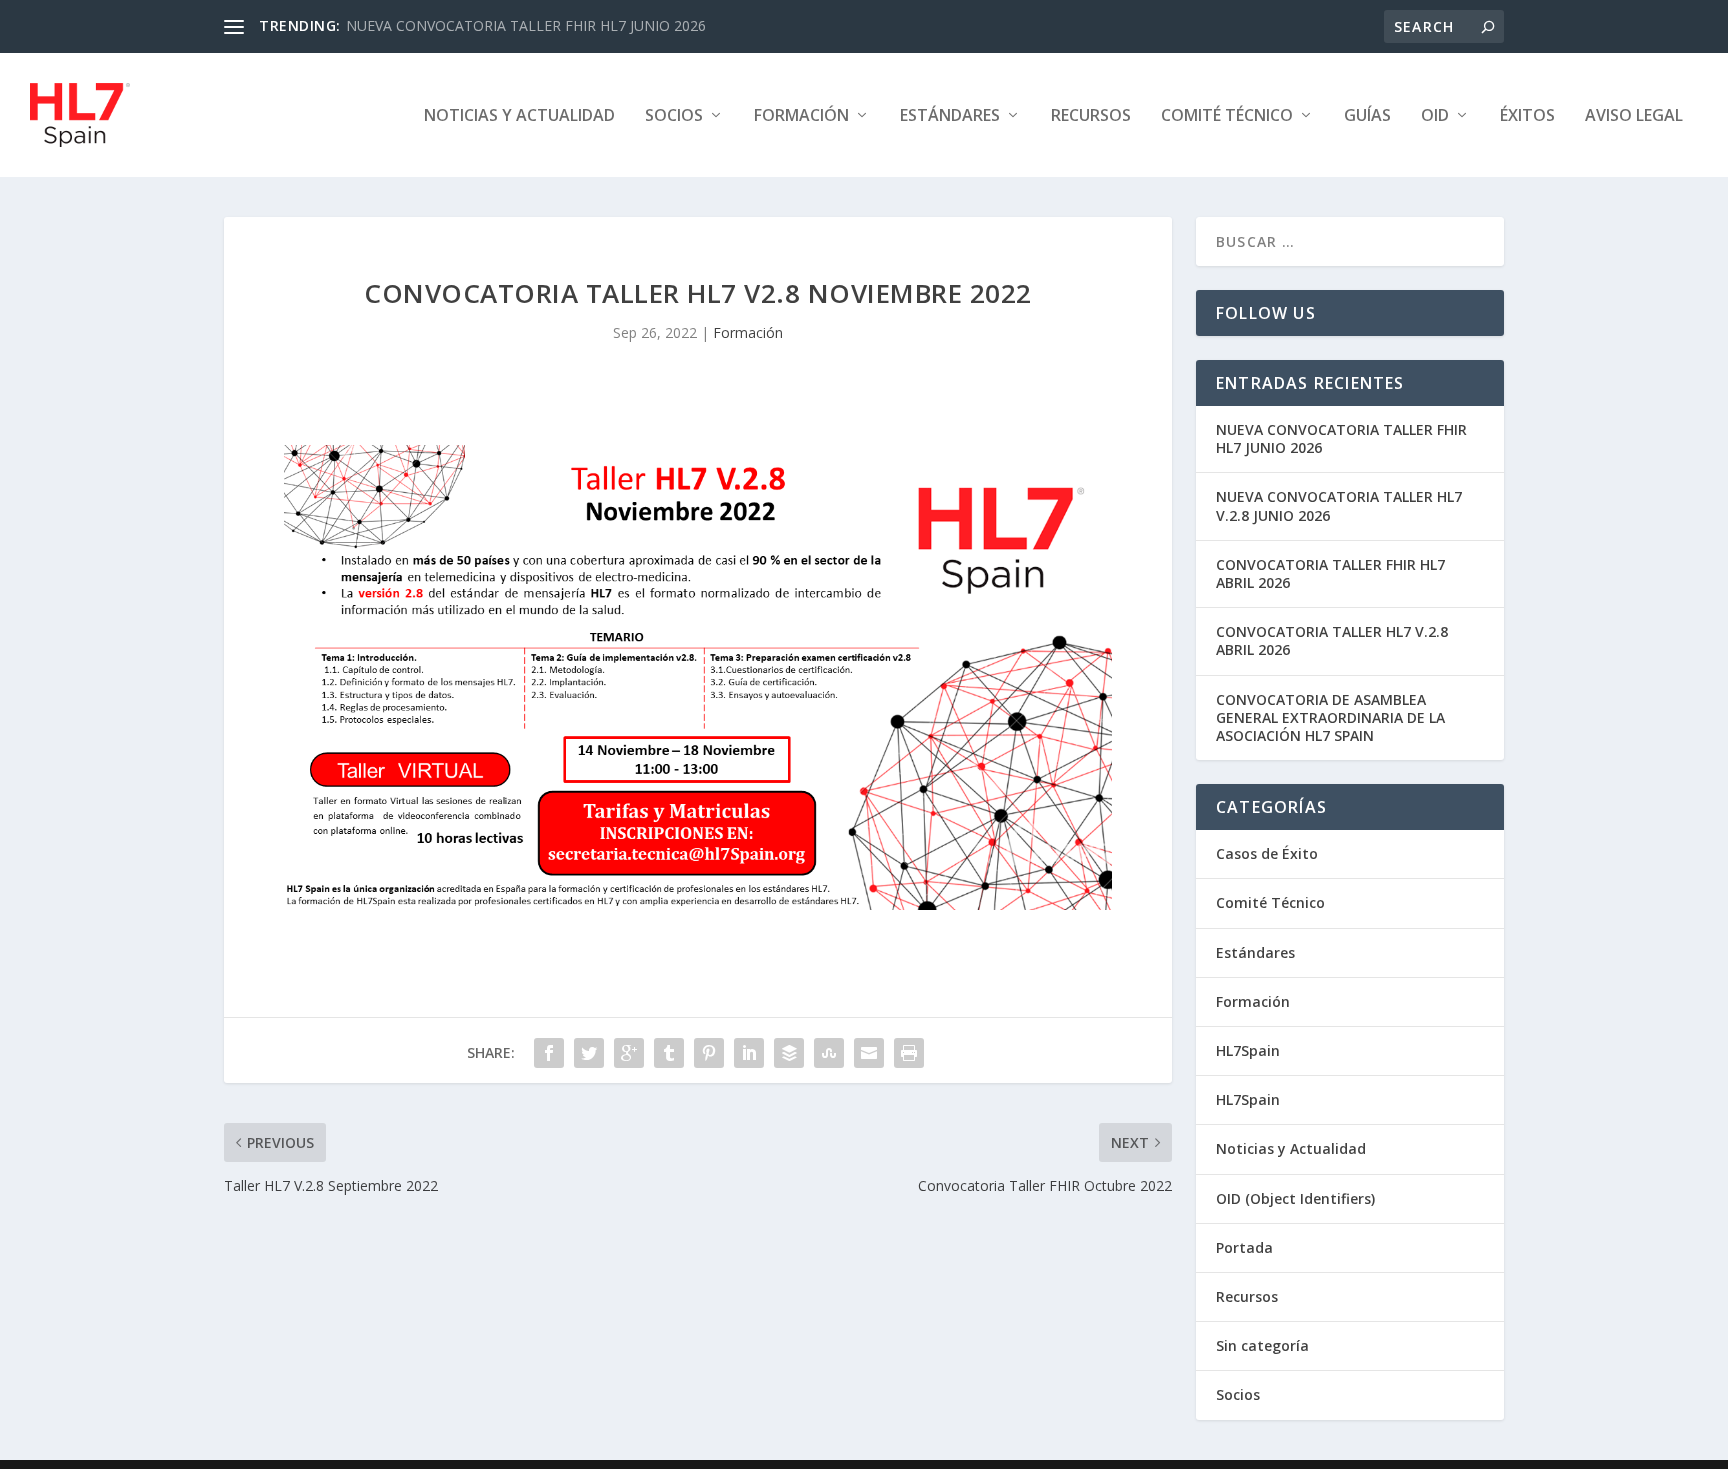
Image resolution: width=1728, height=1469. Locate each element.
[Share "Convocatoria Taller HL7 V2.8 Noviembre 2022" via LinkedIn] (749, 1053)
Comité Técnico (1270, 902)
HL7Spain (1248, 1050)
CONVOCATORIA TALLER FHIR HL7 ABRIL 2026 (1330, 573)
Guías (1367, 116)
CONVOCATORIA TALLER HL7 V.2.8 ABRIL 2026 (1332, 640)
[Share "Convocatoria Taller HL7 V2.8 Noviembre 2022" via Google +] (629, 1053)
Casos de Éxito (1267, 853)
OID (1435, 116)
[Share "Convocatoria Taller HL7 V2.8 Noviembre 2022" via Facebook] (549, 1053)
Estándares (950, 116)
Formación (801, 116)
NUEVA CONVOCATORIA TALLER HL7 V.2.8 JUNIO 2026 (1339, 505)
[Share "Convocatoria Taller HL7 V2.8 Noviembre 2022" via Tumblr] (669, 1053)
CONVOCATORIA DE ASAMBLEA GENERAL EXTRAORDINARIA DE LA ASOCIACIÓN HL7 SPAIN (1330, 717)
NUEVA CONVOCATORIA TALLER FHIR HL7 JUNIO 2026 (526, 25)
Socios (674, 116)
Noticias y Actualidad (519, 116)
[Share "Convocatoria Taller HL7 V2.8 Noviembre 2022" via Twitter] (589, 1053)
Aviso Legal (1634, 116)
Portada (1244, 1247)
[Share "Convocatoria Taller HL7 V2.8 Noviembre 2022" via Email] (869, 1053)
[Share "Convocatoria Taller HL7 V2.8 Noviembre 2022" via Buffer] (789, 1053)
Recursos (1091, 116)
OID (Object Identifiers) (1295, 1198)
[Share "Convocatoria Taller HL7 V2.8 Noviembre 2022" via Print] (909, 1053)
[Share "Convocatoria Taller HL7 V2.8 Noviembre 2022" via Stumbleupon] (829, 1053)
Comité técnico (1227, 116)
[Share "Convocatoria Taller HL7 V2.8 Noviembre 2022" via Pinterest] (709, 1053)
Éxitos (1527, 116)
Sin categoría (1262, 1345)
